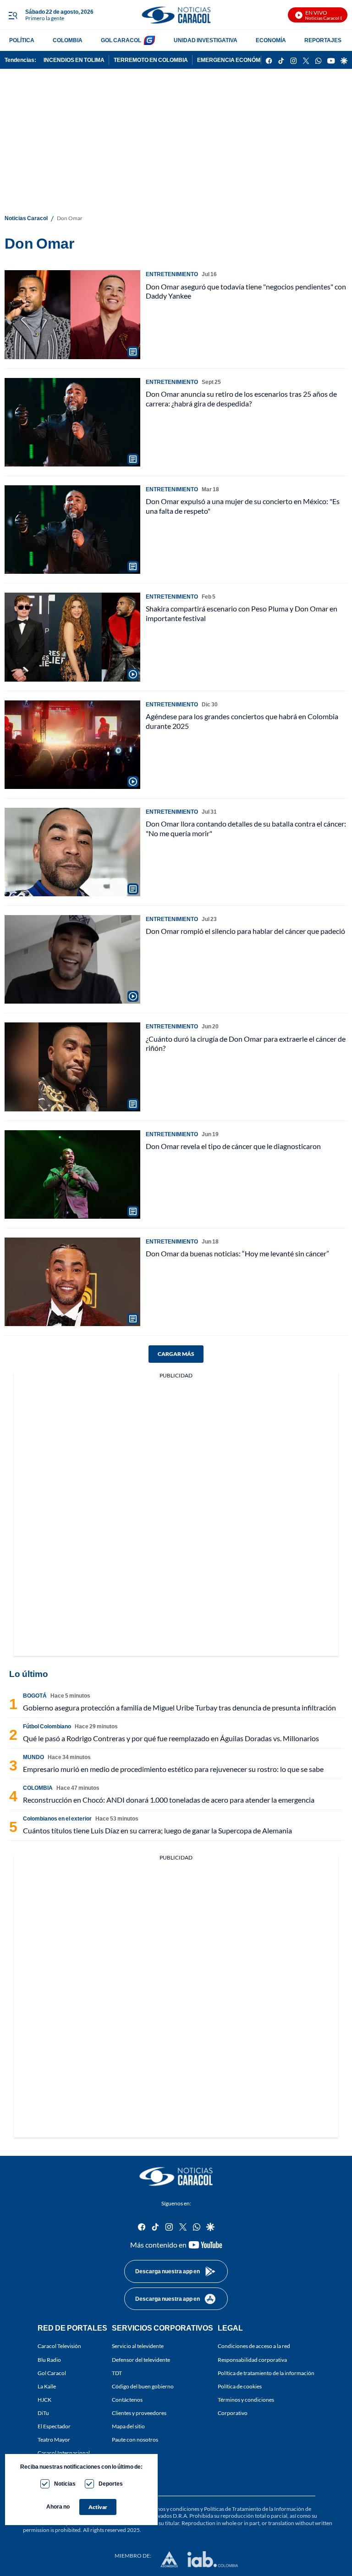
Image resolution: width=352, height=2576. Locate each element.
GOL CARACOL (121, 40)
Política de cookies (240, 2386)
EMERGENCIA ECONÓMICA (234, 60)
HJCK (44, 2400)
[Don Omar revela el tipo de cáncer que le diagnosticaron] (72, 1174)
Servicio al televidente (138, 2346)
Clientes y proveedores (139, 2413)
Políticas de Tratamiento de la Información (254, 2509)
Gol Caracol (52, 2373)
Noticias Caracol (26, 218)
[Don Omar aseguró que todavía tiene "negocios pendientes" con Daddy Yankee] (72, 314)
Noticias (65, 2484)
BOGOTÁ (35, 1696)
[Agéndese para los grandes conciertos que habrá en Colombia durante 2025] (72, 745)
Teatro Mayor (54, 2440)
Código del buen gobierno (143, 2386)
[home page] (176, 15)
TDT (117, 2373)
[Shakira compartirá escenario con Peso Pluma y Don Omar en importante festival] (72, 637)
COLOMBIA (68, 40)
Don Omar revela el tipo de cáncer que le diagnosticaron (233, 1146)
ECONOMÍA (271, 40)
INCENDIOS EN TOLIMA (74, 60)
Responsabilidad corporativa (252, 2360)
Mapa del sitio (128, 2426)
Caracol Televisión (59, 2346)
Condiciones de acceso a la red (254, 2346)
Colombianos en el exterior (57, 1818)
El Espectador (54, 2426)
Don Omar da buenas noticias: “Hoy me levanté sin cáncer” (237, 1253)
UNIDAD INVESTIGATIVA (206, 40)
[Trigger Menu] (13, 15)
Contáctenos (127, 2400)
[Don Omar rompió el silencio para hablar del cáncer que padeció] (72, 959)
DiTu (43, 2413)
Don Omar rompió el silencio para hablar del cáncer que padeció (245, 931)
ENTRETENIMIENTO (172, 274)
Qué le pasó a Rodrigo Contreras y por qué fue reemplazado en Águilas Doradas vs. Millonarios (171, 1738)
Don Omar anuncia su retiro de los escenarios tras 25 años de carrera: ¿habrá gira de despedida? (241, 399)
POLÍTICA (22, 40)
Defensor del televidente (141, 2360)
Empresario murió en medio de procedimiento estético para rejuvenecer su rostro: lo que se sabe (173, 1769)
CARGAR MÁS (176, 1354)
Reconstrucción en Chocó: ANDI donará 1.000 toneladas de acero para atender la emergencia (169, 1800)
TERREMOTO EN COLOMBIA (151, 60)
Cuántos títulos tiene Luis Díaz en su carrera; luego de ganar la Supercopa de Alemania (157, 1830)
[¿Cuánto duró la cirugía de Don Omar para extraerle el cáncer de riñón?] (72, 1067)
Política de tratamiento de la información (266, 2373)
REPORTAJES (323, 40)
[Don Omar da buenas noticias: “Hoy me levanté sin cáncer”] (72, 1282)
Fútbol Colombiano (47, 1726)
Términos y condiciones (246, 2400)
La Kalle (47, 2386)
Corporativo (233, 2413)
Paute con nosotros (135, 2440)
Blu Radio (49, 2360)
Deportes (111, 2484)
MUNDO (33, 1757)
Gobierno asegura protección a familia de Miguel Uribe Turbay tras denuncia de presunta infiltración (179, 1707)
